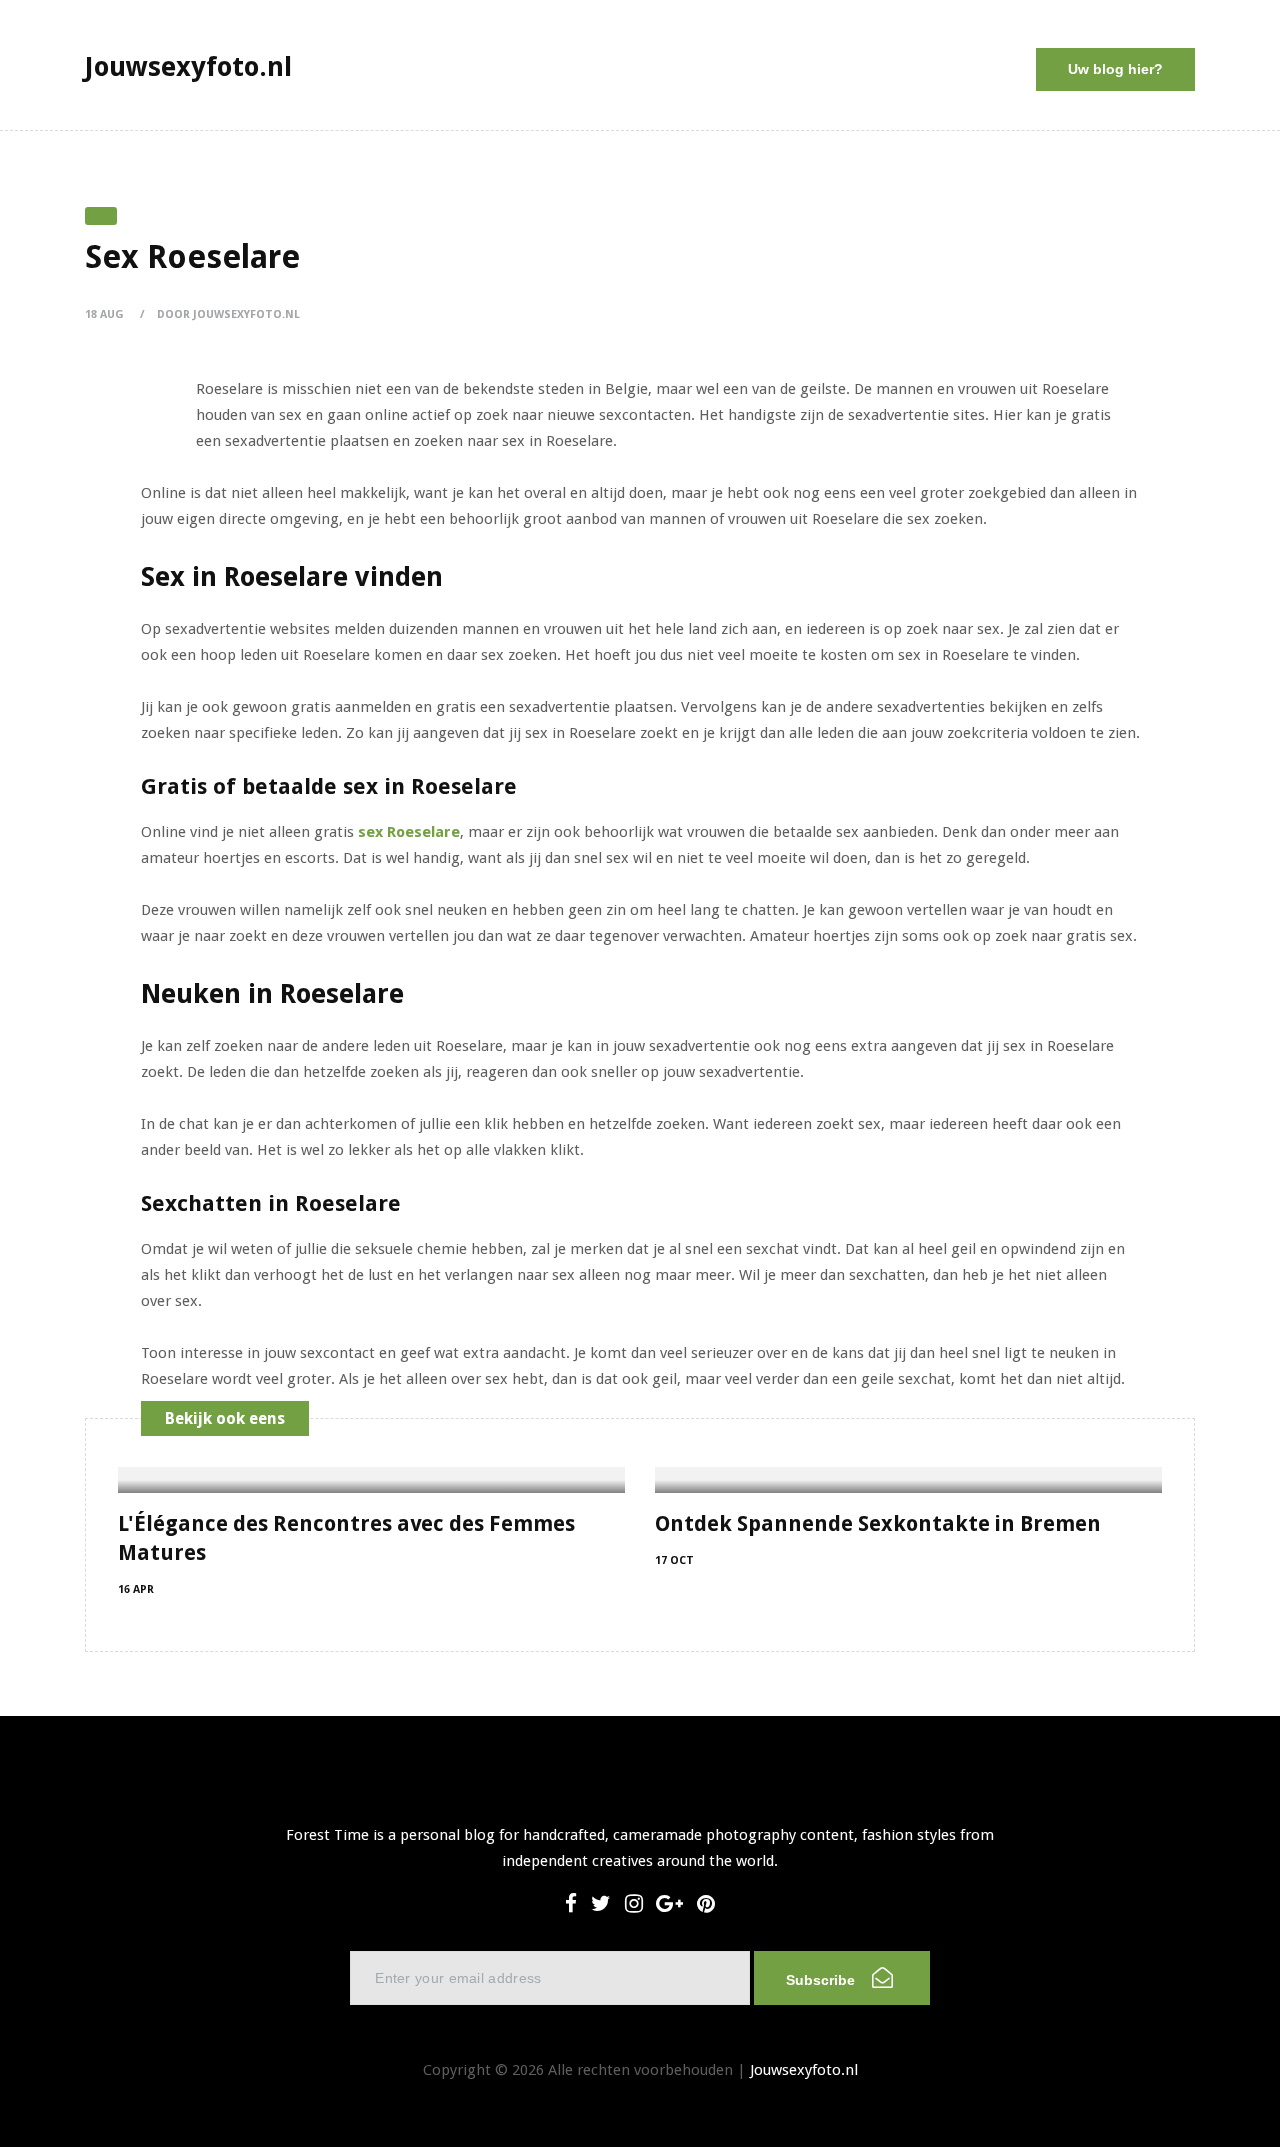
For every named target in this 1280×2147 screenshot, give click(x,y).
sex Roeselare (409, 832)
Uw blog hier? (1115, 69)
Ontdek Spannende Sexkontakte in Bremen (878, 1523)
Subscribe (822, 1980)
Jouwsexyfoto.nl (804, 2070)
